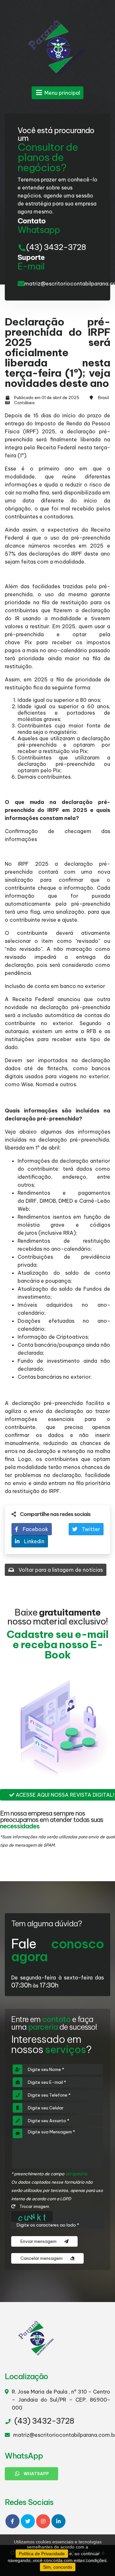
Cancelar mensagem (42, 2258)
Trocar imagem (34, 2206)
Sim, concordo (58, 2567)
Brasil (103, 397)
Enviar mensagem (39, 2241)
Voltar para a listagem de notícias (60, 1570)
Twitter (90, 1529)
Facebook (35, 1529)
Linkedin (34, 1541)
